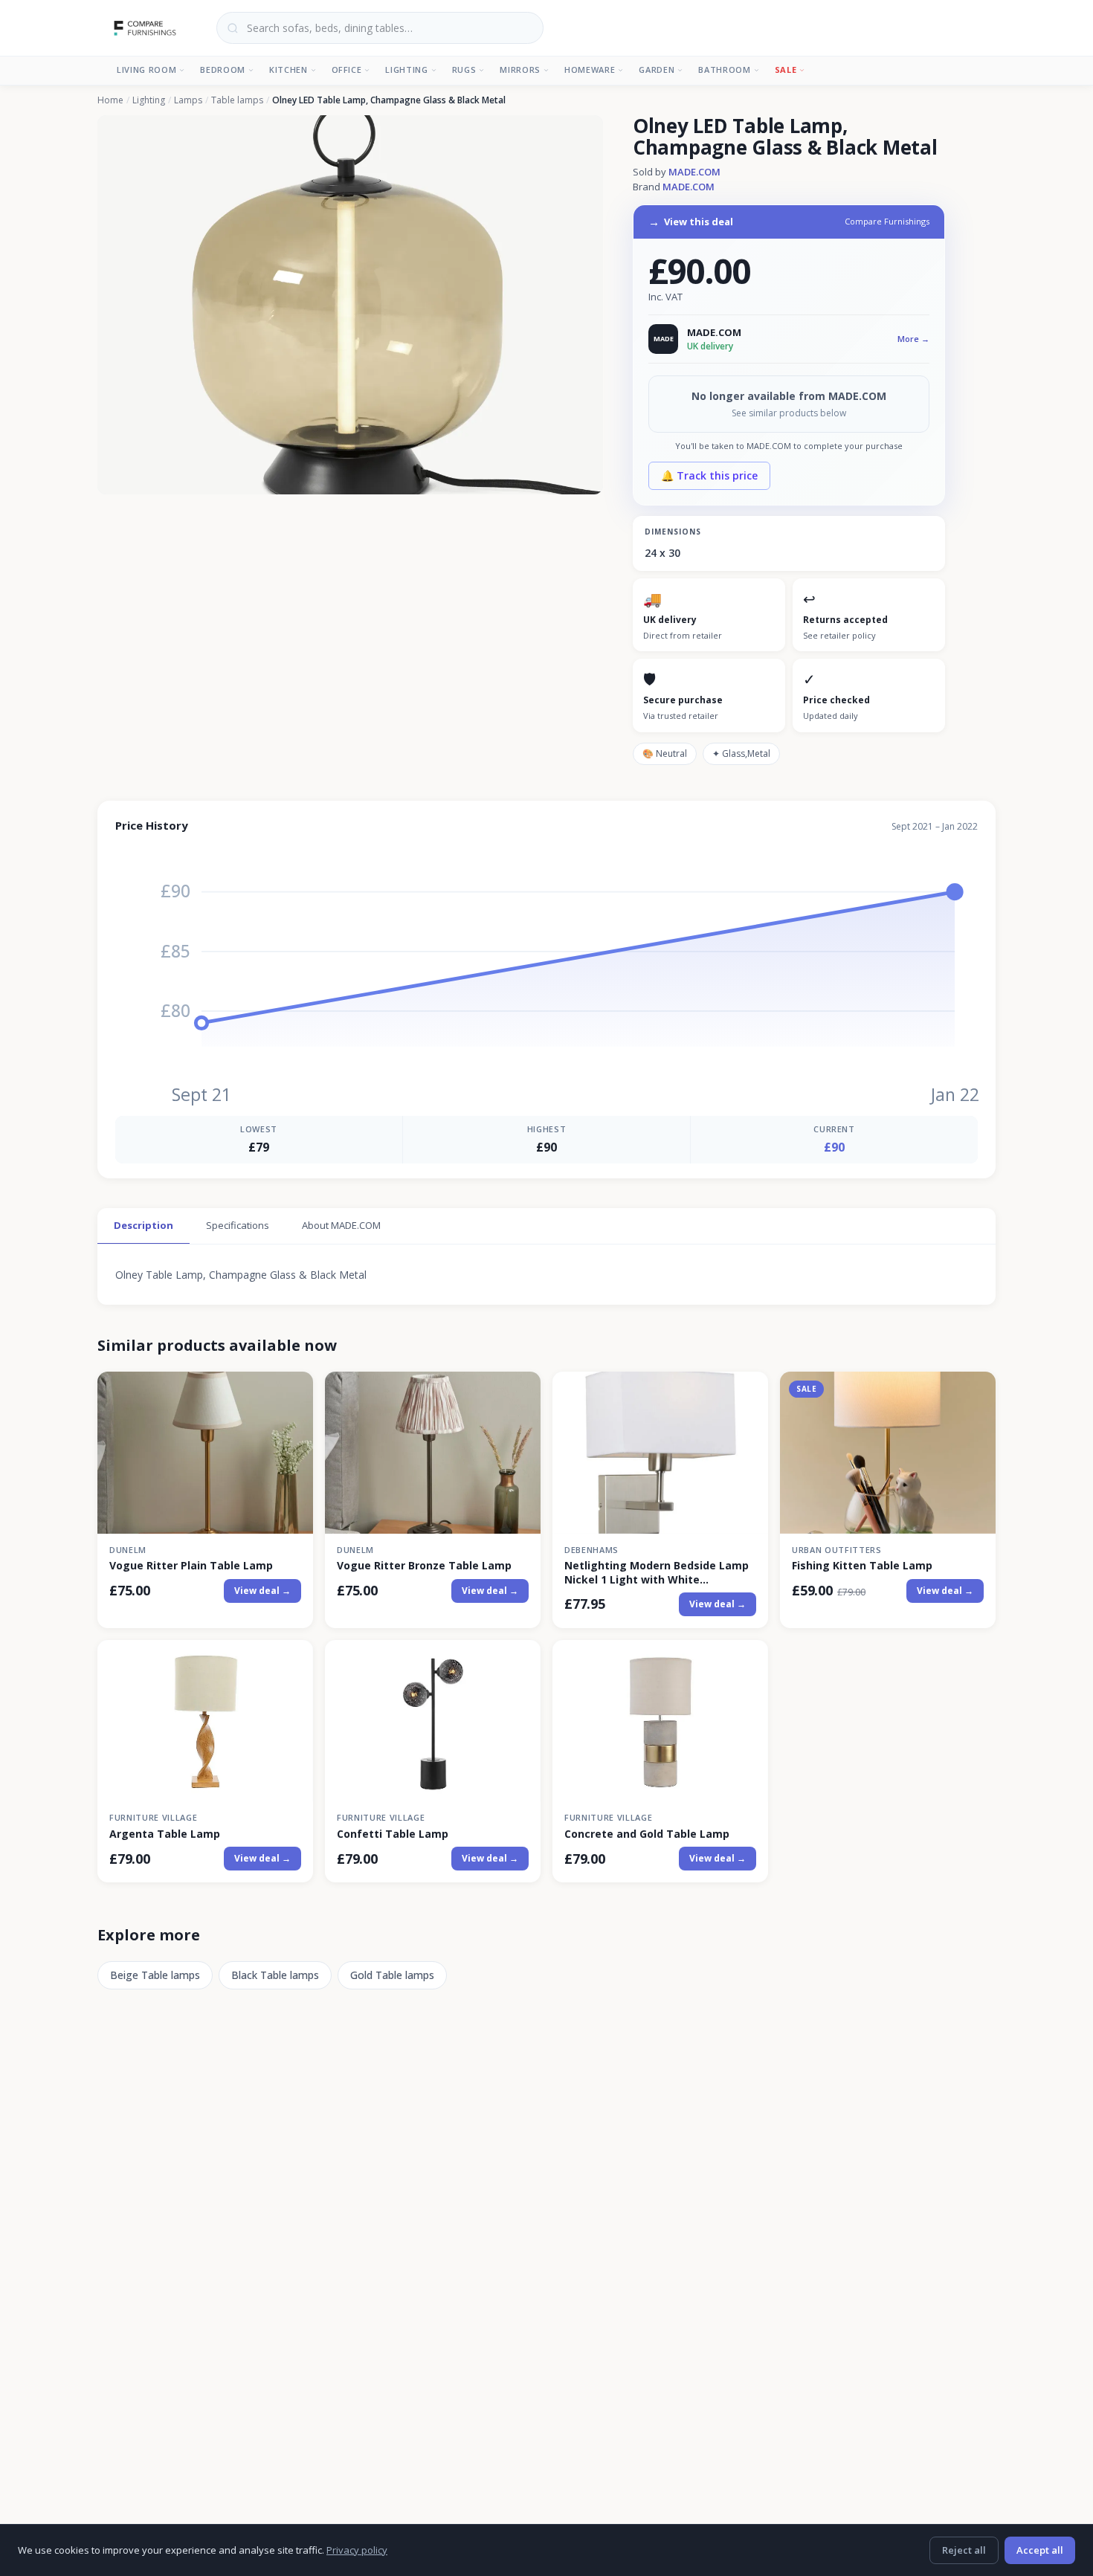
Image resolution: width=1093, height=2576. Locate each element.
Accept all (1040, 2550)
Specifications (238, 1225)
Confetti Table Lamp (393, 1834)
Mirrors (520, 70)
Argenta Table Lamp (165, 1834)
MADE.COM (694, 172)
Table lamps (237, 100)
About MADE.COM (341, 1225)
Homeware (590, 70)
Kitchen (288, 70)
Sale (786, 70)
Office (347, 70)
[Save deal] (293, 1392)
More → (913, 339)
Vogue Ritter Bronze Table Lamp (424, 1566)
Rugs (464, 70)
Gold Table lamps (392, 1975)
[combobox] (380, 28)
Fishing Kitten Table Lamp (862, 1566)
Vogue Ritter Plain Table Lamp (191, 1566)
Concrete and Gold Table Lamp (647, 1834)
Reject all (964, 2550)
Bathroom (724, 70)
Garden (657, 70)
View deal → (262, 1591)
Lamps (188, 100)
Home (110, 100)
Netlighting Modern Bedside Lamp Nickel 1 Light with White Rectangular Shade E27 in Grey (657, 1572)
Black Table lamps (275, 1975)
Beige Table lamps (155, 1975)
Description (144, 1225)
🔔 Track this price (709, 475)
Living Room (146, 70)
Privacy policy (357, 2550)
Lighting (406, 70)
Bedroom (223, 70)
